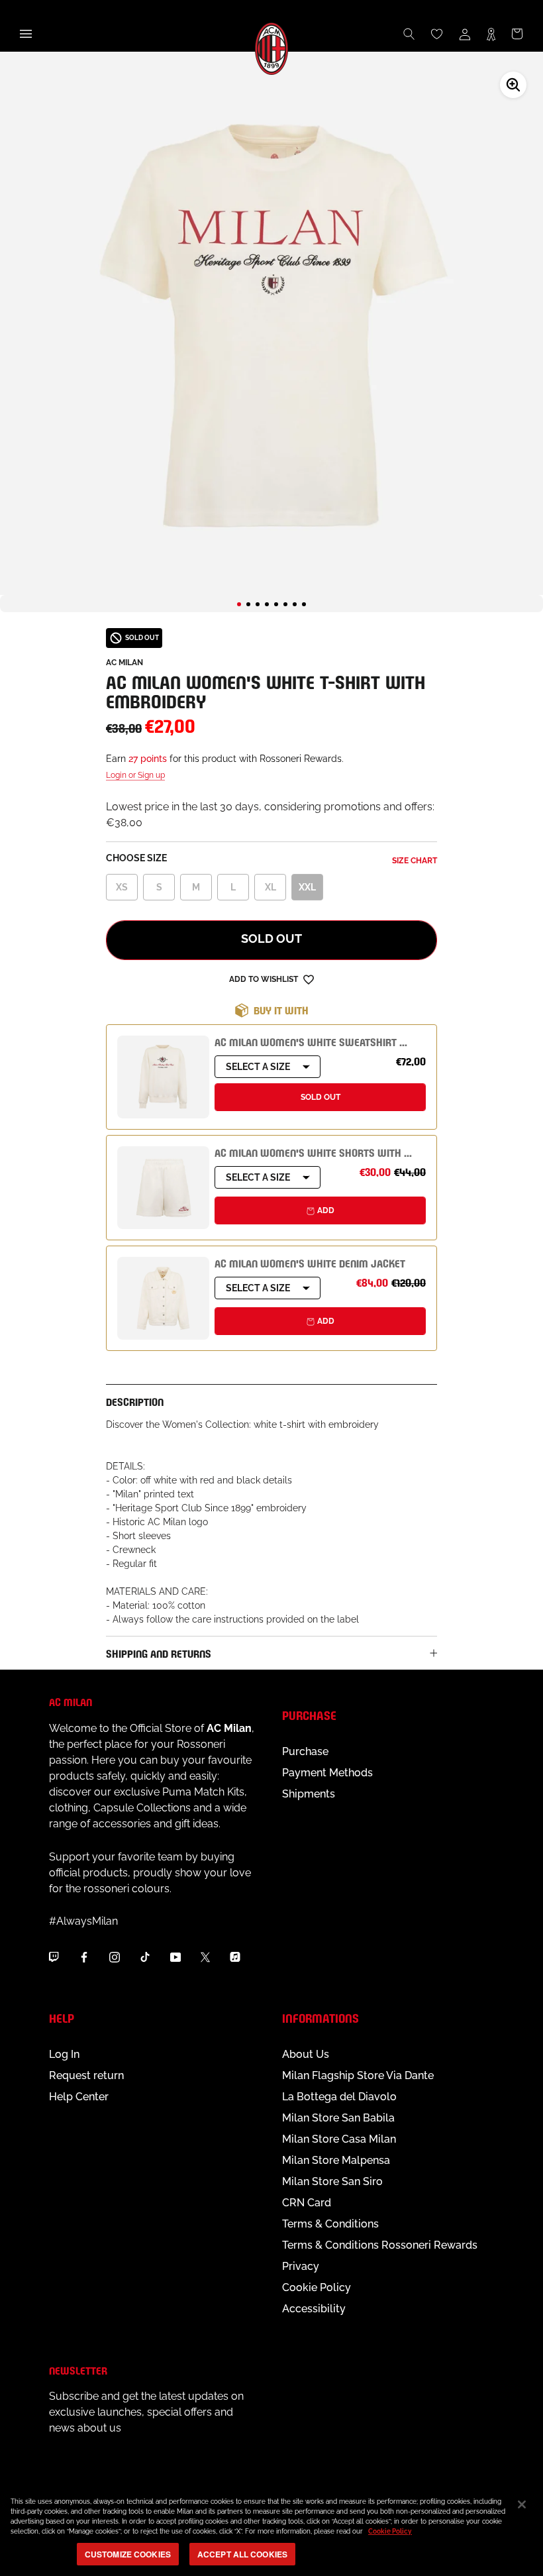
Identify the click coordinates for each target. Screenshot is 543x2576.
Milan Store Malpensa (336, 2160)
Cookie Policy (317, 2287)
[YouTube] (175, 1957)
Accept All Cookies (242, 2554)
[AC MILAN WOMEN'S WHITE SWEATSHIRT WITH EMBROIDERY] (163, 1077)
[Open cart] (517, 34)
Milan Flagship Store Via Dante (358, 2075)
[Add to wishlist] (309, 979)
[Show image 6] (285, 604)
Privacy (301, 2266)
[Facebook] (84, 1957)
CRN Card (307, 2203)
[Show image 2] (248, 604)
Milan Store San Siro (332, 2181)
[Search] (409, 34)
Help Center (79, 2097)
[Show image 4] (267, 604)
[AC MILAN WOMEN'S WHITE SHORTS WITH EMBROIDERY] (163, 1188)
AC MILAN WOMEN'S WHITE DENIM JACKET (310, 1262)
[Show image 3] (258, 604)
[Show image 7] (295, 604)
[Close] (522, 2504)
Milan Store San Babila (338, 2118)
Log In (64, 2054)
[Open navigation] (26, 34)
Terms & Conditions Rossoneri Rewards (380, 2245)
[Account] (465, 34)
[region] (271, 2530)
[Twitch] (54, 1957)
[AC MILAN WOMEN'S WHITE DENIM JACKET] (163, 1298)
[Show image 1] (239, 604)
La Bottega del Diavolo (339, 2097)
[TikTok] (145, 1957)
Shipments (309, 1794)
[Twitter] (205, 1957)
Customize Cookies (128, 2554)
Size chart (415, 861)
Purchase (305, 1751)
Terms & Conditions (330, 2224)
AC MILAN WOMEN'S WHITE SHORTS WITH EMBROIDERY (338, 1152)
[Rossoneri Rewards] (491, 34)
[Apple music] (235, 1957)
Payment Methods (327, 1773)
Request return (86, 2075)
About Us (306, 2054)
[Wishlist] (437, 34)
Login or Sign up (135, 775)
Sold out (271, 939)
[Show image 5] (276, 604)
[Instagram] (115, 1957)
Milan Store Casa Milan (339, 2139)
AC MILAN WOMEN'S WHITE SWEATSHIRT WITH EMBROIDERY (349, 1041)
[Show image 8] (304, 604)
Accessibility (314, 2309)
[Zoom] (513, 85)
